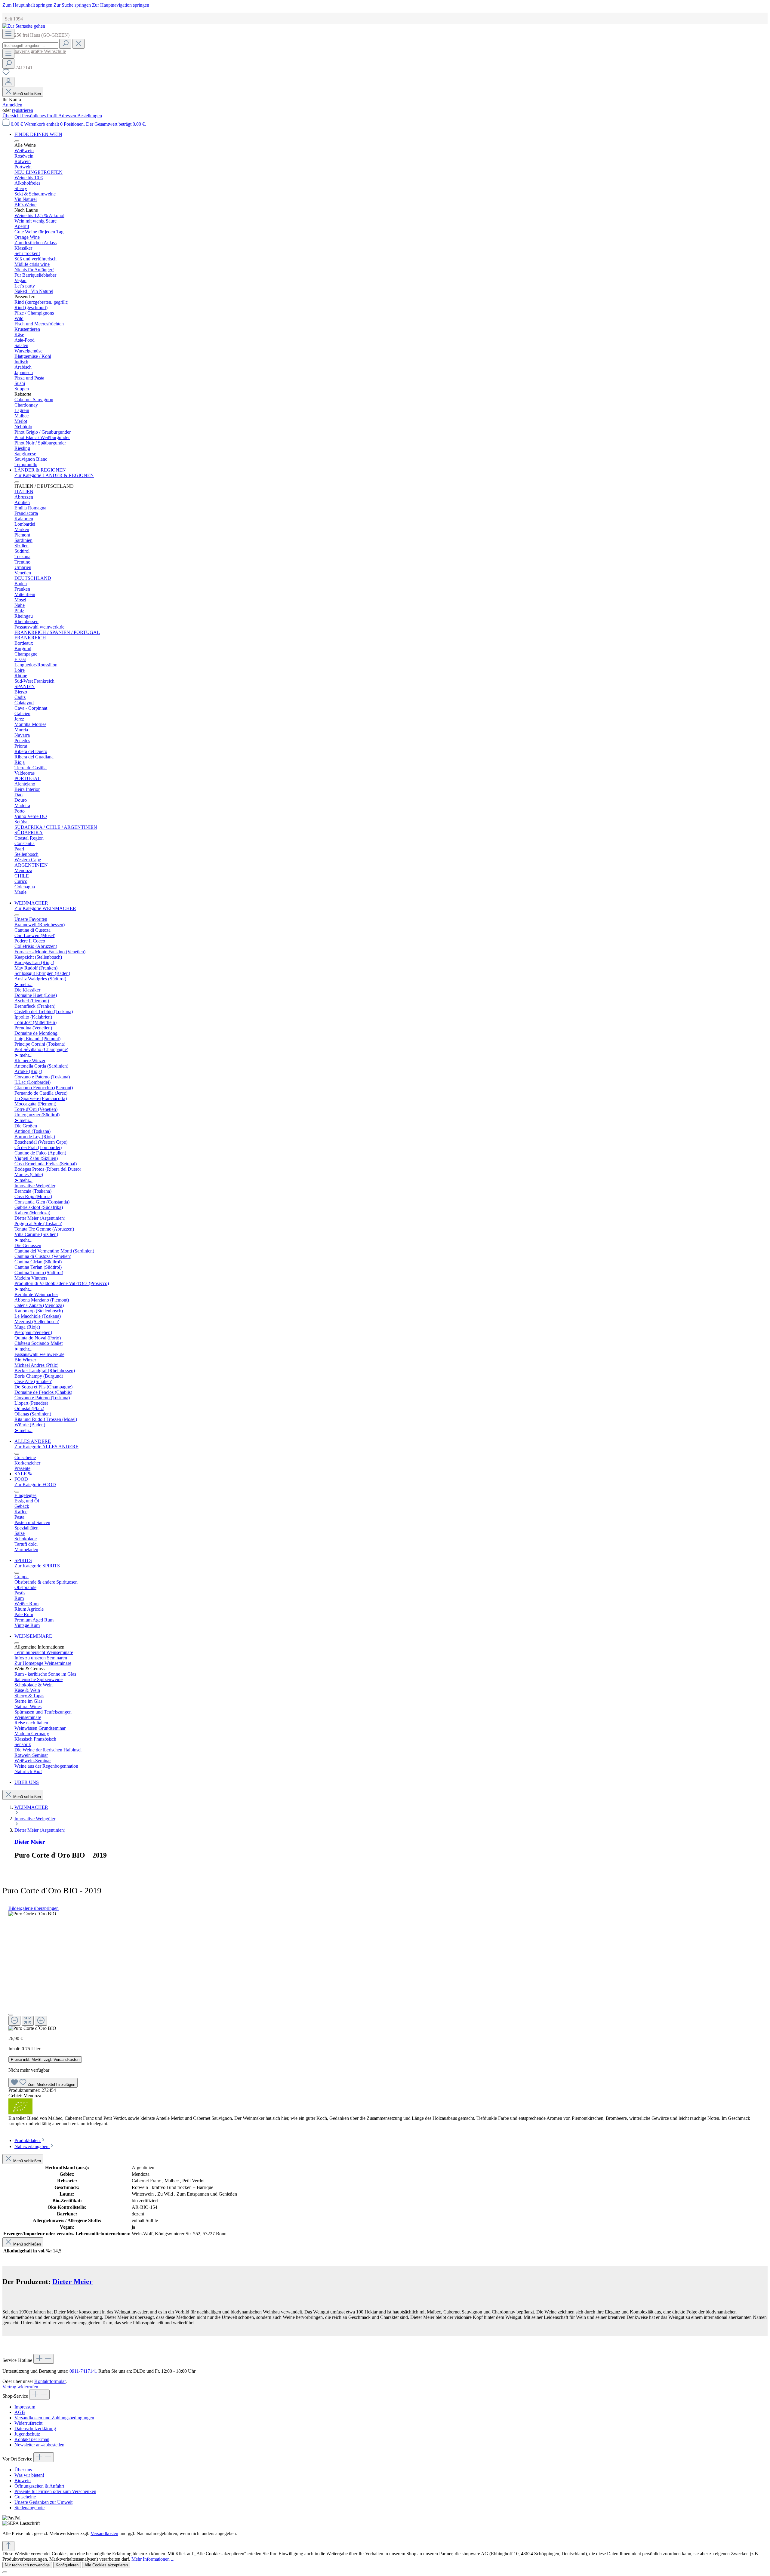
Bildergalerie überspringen (34, 1908)
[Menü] (8, 34)
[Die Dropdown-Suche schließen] (79, 44)
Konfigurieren (67, 2565)
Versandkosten (104, 2533)
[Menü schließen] (17, 141)
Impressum (25, 2407)
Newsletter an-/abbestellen (39, 2445)
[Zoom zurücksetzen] (28, 2021)
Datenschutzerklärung (35, 2428)
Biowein (23, 2481)
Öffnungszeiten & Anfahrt (39, 2486)
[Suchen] (65, 44)
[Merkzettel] (6, 74)
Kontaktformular (50, 2381)
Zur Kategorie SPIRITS (37, 1566)
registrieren (23, 110)
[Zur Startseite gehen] (24, 26)
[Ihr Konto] (8, 82)
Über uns (23, 2470)
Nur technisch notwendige (27, 2565)
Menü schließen (27, 94)
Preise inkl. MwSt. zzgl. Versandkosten (45, 2060)
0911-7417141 (83, 2371)
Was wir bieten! (29, 2475)
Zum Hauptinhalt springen (28, 5)
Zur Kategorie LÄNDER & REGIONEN (54, 475)
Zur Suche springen (73, 5)
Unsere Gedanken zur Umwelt (43, 2502)
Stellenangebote (29, 2508)
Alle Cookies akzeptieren (106, 2565)
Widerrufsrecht (28, 2423)
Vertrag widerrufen (20, 2387)
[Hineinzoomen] (41, 2021)
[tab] (30, 2140)
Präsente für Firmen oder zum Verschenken (55, 2491)
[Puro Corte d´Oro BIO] (32, 1914)
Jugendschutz (27, 2434)
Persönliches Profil (40, 116)
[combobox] (30, 46)
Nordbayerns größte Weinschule (34, 51)
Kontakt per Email (32, 2439)
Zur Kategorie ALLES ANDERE (46, 1447)
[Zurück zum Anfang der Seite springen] (8, 2546)
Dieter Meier (30, 1842)
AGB (20, 2412)
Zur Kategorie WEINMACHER (45, 908)
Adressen (68, 116)
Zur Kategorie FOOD (35, 1485)
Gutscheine (25, 2497)
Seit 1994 (13, 19)
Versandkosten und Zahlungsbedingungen (54, 2418)
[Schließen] (11, 2015)
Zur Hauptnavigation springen (121, 5)
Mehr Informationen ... (153, 2559)
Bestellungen (90, 116)
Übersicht (12, 116)
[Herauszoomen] (14, 2021)
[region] (385, 1971)
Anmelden (12, 105)
